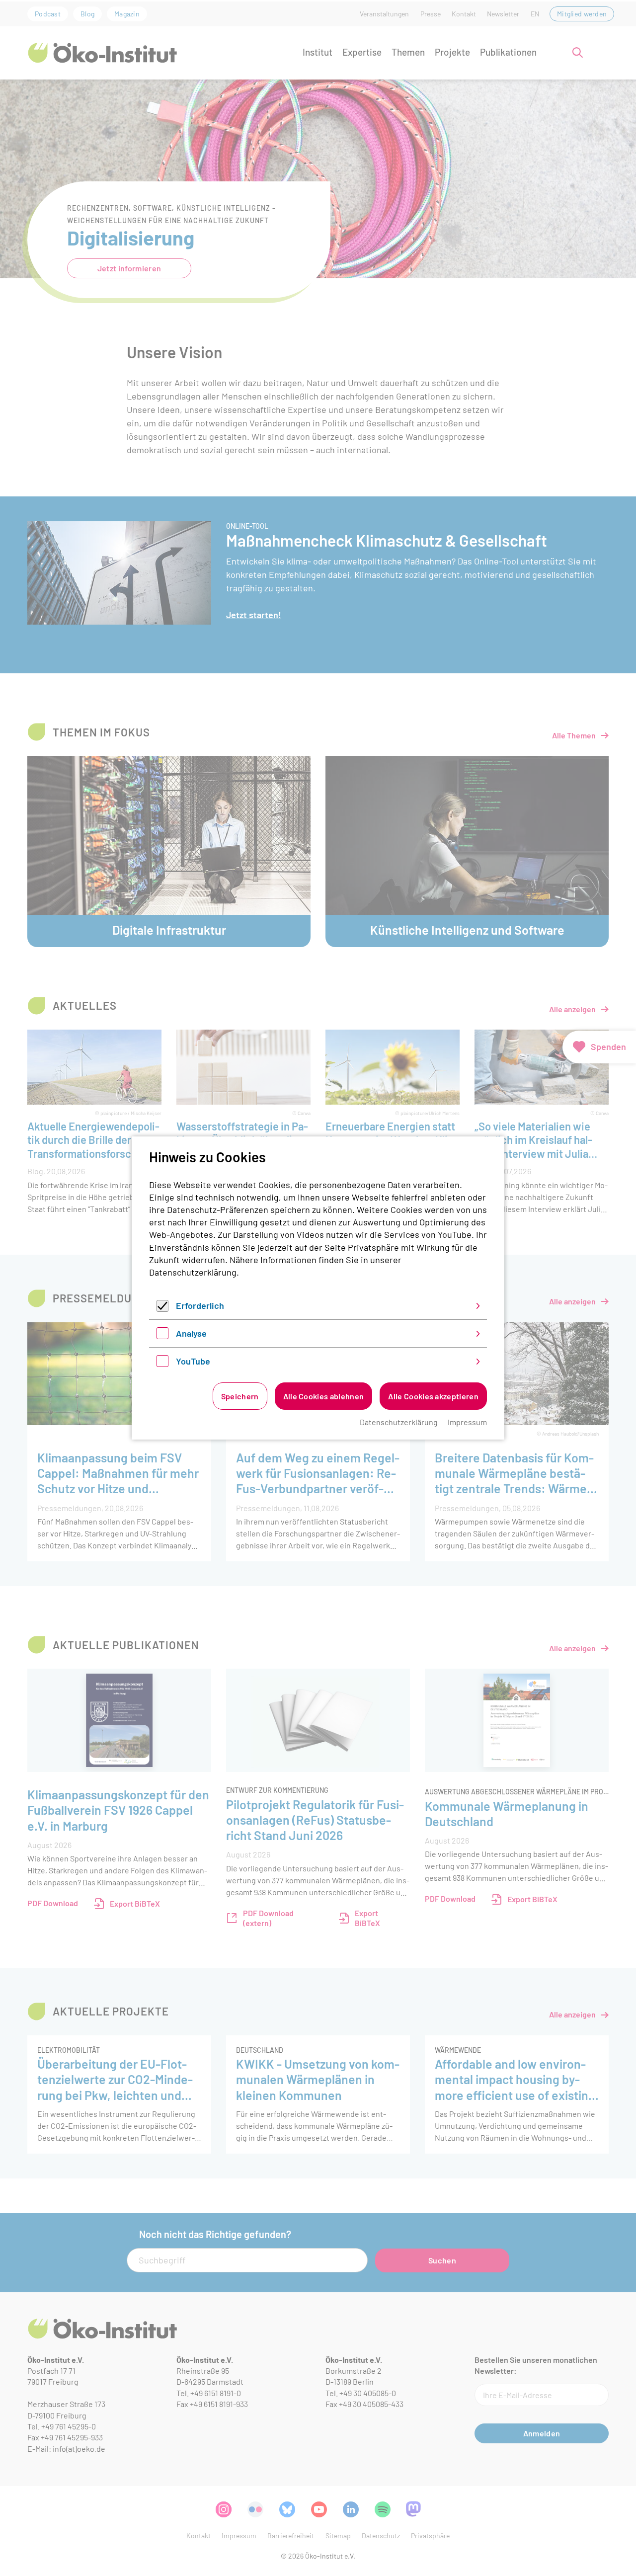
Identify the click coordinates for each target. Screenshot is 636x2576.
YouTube (193, 1361)
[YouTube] (162, 1364)
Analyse (191, 1333)
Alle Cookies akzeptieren (433, 1396)
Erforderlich (200, 1305)
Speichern (240, 1396)
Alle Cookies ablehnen (324, 1396)
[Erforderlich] (162, 1308)
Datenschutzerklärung (193, 1272)
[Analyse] (162, 1336)
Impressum (467, 1422)
